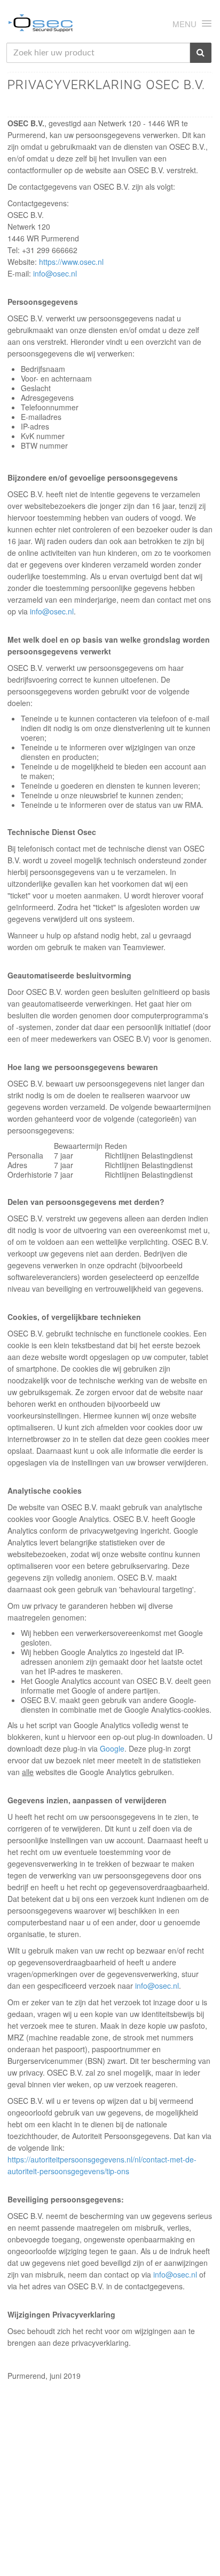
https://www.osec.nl (71, 262)
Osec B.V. (41, 25)
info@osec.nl (55, 273)
